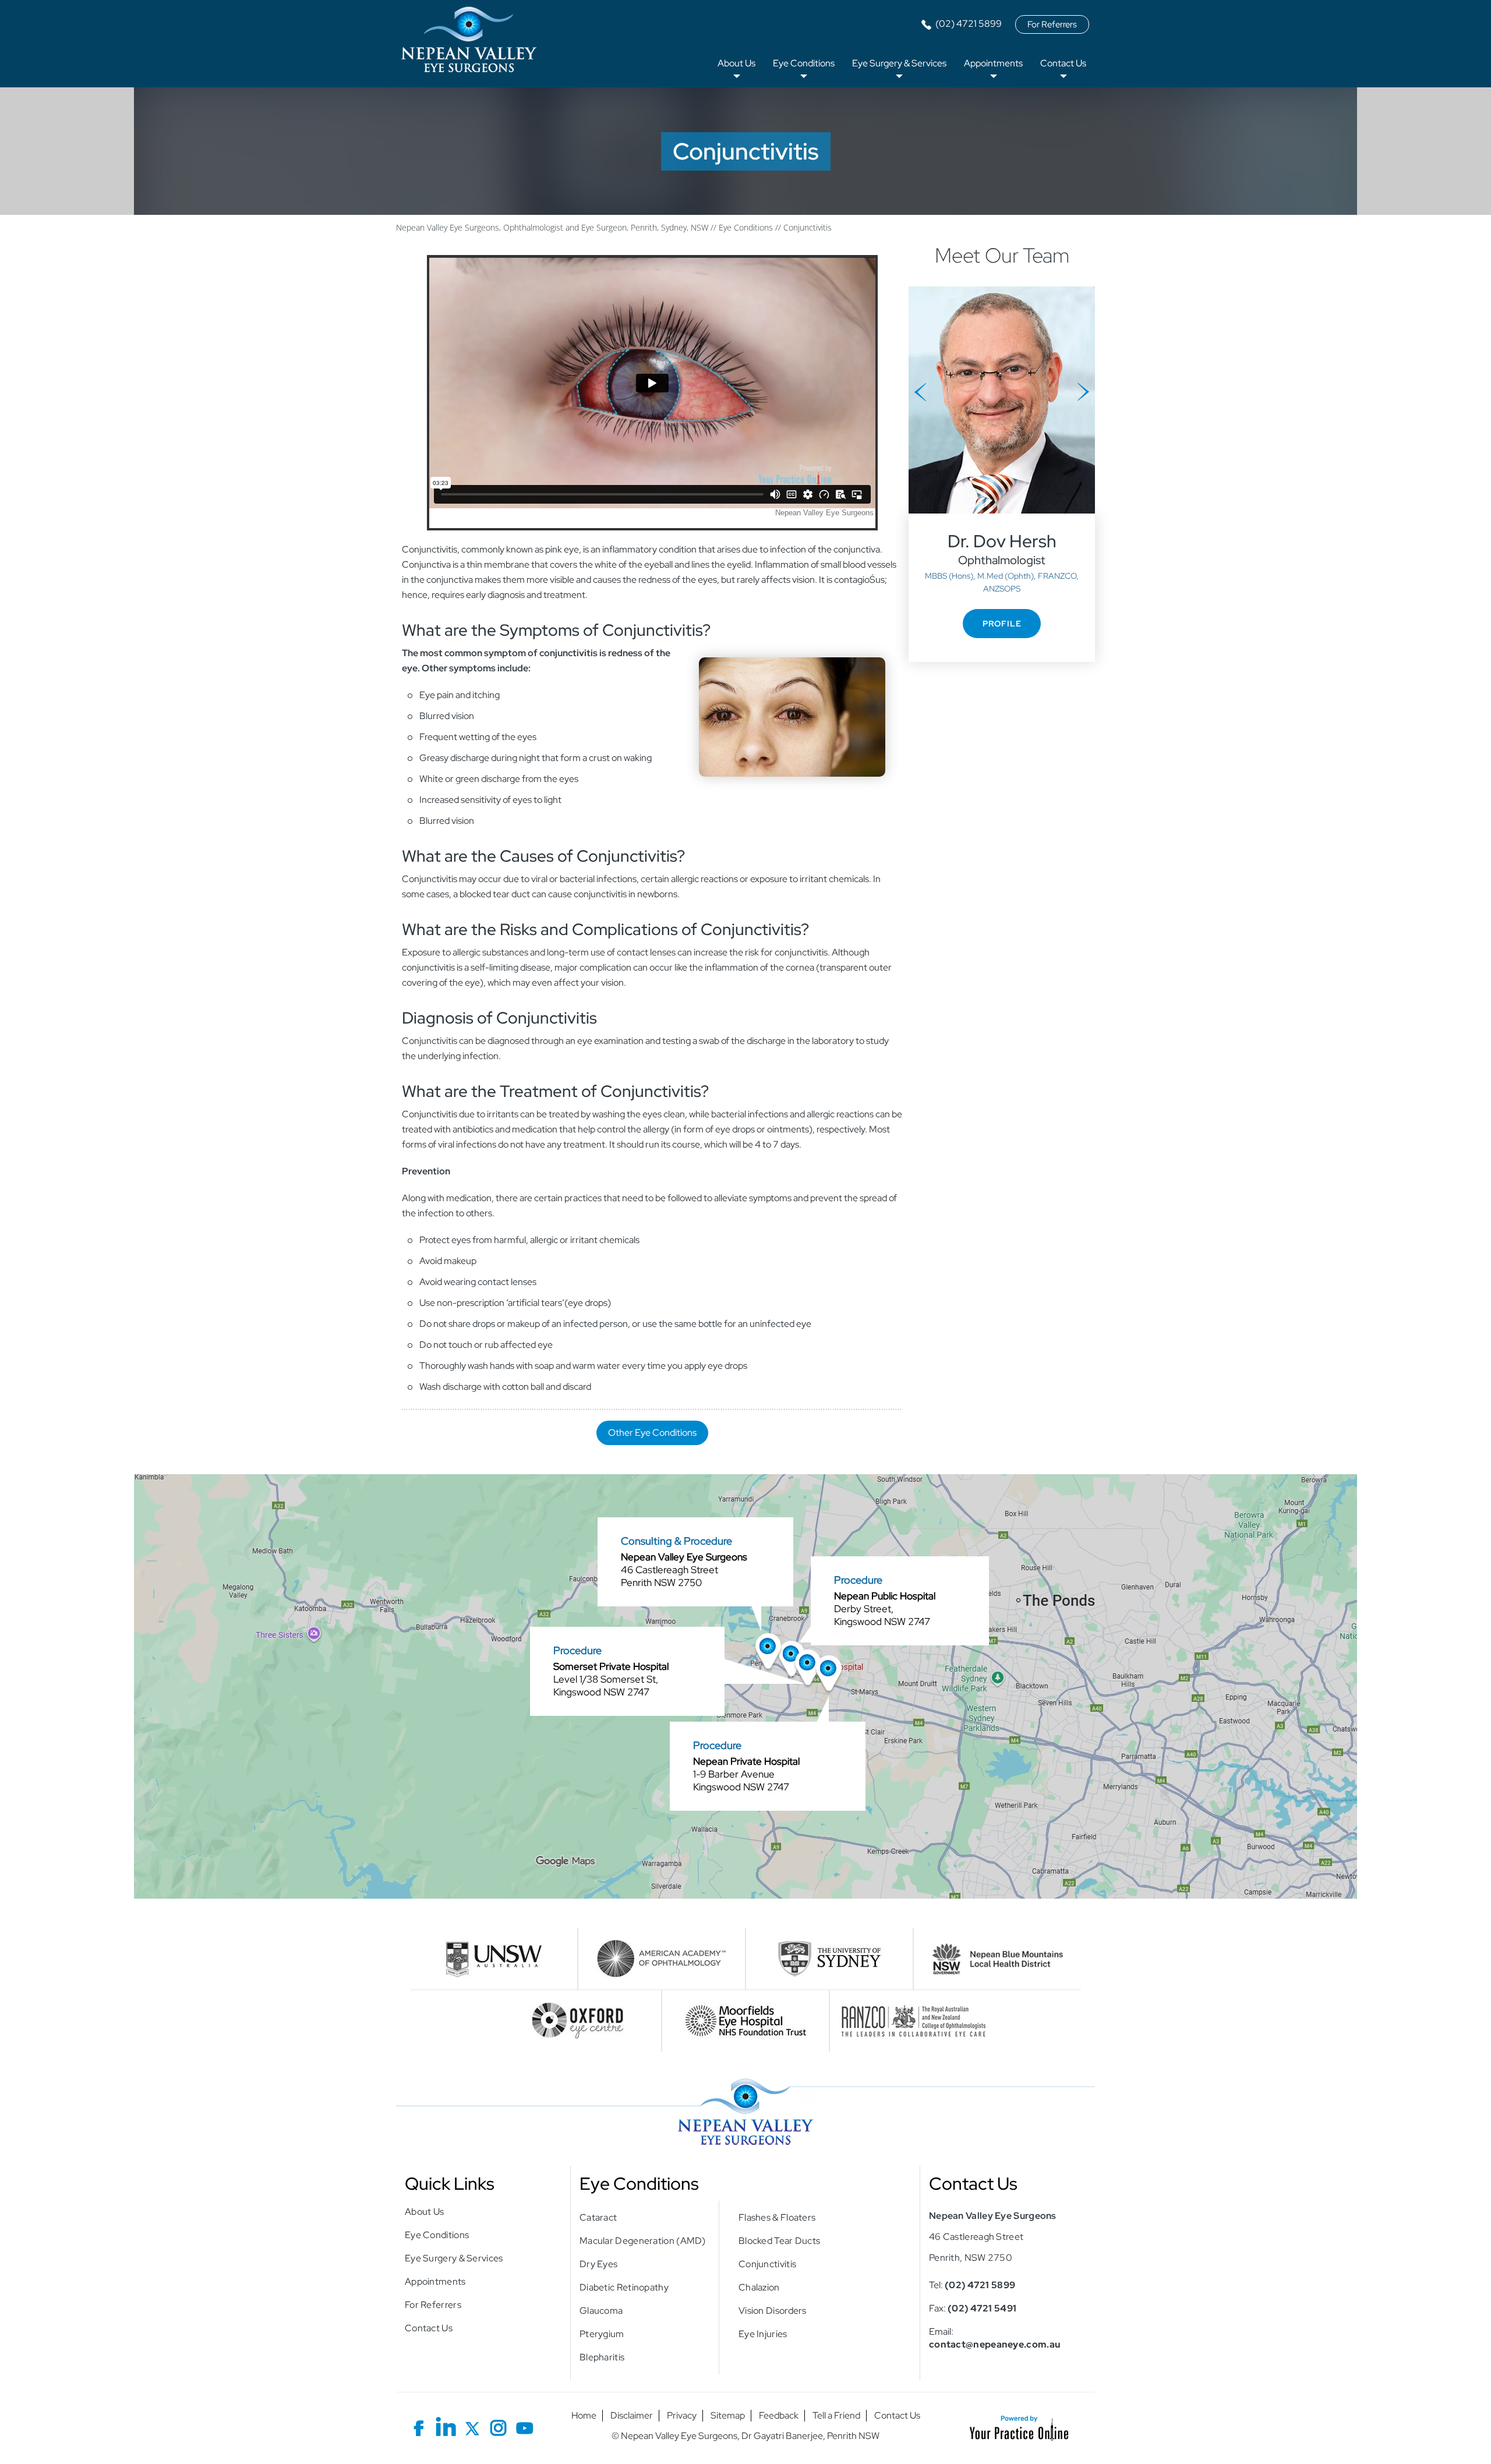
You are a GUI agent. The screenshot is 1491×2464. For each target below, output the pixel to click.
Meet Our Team (1002, 255)
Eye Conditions (804, 63)
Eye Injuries (763, 2334)
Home (584, 2416)
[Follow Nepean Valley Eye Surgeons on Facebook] (420, 2426)
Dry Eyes (598, 2264)
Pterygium (602, 2334)
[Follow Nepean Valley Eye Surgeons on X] (472, 2426)
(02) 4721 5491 (982, 2308)
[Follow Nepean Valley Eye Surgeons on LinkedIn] (446, 2426)
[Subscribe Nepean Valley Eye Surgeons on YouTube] (524, 2426)
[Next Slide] (1083, 392)
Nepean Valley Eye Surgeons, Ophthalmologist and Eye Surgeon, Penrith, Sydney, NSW (552, 227)
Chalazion (759, 2287)
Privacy (682, 2416)
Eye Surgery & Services (899, 63)
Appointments (993, 63)
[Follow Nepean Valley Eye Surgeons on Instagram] (498, 2426)
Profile (1002, 624)
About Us (736, 63)
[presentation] (745, 151)
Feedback (779, 2416)
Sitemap (728, 2416)
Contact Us (1063, 63)
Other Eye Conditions (652, 1433)
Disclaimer (632, 2416)
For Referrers (1052, 24)
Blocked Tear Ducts (779, 2241)
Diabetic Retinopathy (624, 2287)
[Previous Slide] (920, 392)
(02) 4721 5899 (969, 24)
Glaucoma (601, 2311)
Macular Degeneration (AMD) (643, 2241)
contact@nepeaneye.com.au (995, 2344)
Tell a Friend (836, 2416)
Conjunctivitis (767, 2264)
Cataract (598, 2217)
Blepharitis (602, 2357)
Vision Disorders (773, 2311)
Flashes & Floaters (777, 2217)
